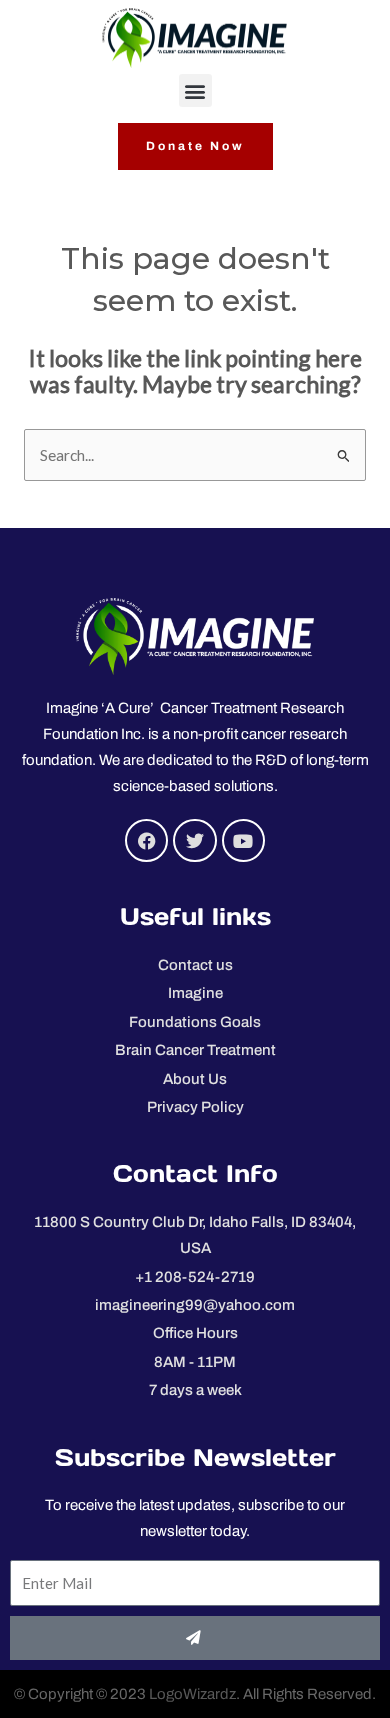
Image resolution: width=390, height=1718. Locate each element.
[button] (195, 90)
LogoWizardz (192, 1694)
